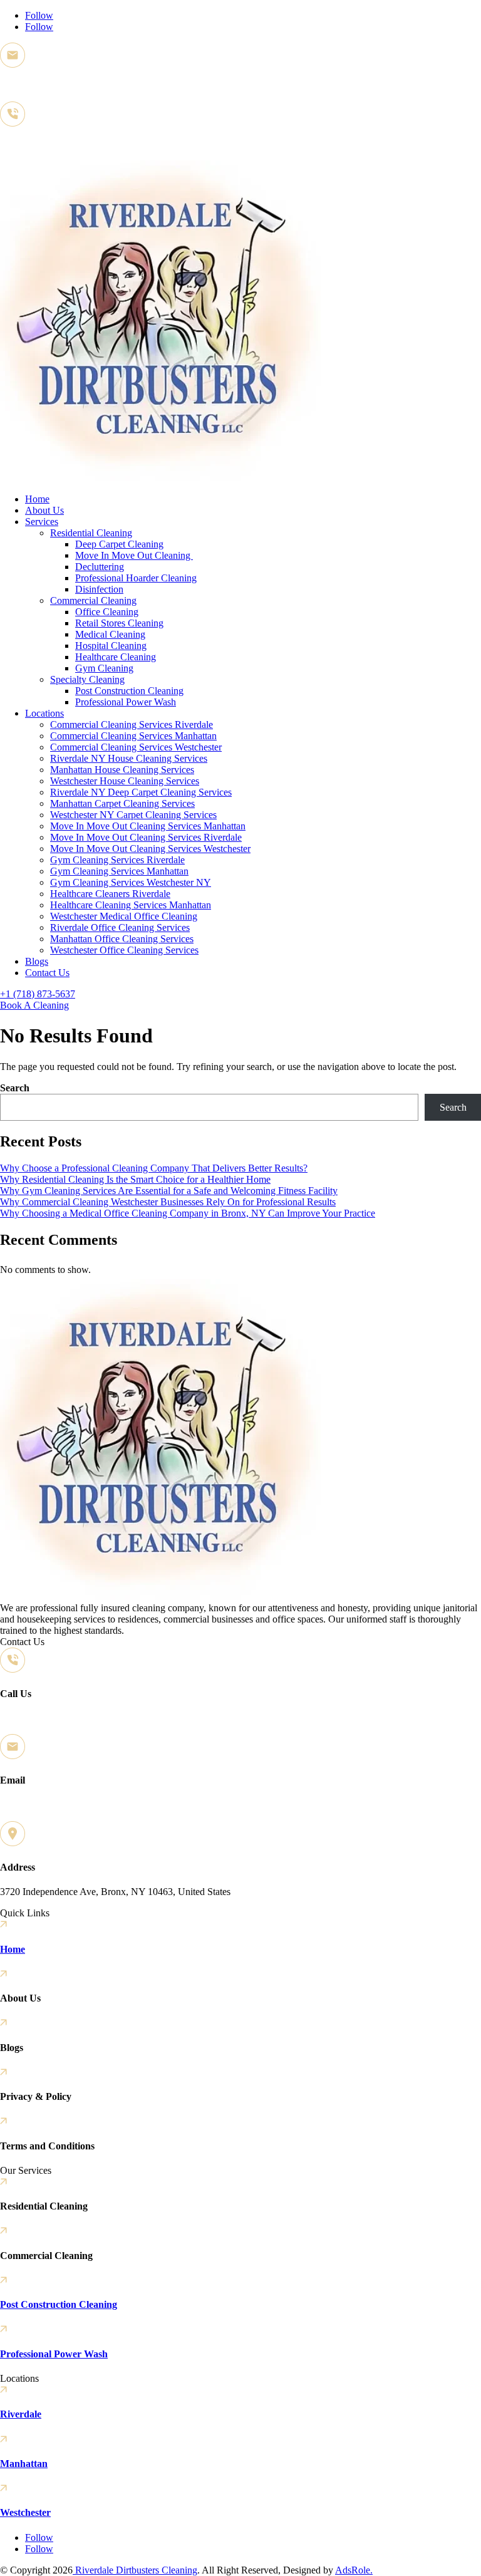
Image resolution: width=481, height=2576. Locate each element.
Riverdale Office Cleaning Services (120, 927)
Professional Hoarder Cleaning (136, 578)
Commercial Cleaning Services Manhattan (133, 736)
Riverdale (21, 2414)
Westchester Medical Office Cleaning (124, 916)
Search (15, 1088)
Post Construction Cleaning (129, 691)
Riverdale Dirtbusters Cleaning (135, 2570)
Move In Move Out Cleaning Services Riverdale (146, 837)
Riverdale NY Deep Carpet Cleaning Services (141, 792)
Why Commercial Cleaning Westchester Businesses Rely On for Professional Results (168, 1202)
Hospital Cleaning (111, 646)
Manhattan (24, 2464)
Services (42, 522)
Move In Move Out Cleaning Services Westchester (150, 849)
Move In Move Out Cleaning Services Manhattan (148, 826)
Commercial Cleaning (93, 600)
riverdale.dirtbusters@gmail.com (64, 86)
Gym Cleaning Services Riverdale (117, 860)
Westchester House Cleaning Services (125, 781)
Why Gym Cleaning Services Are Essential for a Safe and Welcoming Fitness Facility (169, 1191)
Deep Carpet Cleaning (119, 544)
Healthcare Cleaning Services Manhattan (131, 905)
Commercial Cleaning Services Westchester (136, 747)
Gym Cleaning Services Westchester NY (131, 882)
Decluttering (100, 567)
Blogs (37, 961)
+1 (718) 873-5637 (38, 144)
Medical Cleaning (110, 634)
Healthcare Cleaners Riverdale (110, 894)
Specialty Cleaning (87, 679)
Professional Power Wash (126, 702)
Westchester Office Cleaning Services (124, 950)
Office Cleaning (107, 612)
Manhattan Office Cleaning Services (122, 939)
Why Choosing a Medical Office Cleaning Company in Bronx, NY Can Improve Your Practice (188, 1213)
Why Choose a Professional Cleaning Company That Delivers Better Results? (154, 1168)
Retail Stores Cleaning (119, 623)
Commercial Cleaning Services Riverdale (132, 724)
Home (37, 499)
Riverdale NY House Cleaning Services (129, 758)
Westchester (25, 2512)
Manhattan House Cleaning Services (122, 770)
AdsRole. (354, 2570)
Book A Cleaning (34, 1005)
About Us (44, 510)
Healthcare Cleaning (116, 657)
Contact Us (47, 973)
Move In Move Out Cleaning (134, 555)
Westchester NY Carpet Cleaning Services (133, 815)
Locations (44, 713)
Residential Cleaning (91, 533)
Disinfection (99, 589)
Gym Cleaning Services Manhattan (119, 871)
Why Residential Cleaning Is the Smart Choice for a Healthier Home (135, 1179)
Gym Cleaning (104, 668)
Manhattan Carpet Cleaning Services (122, 803)
